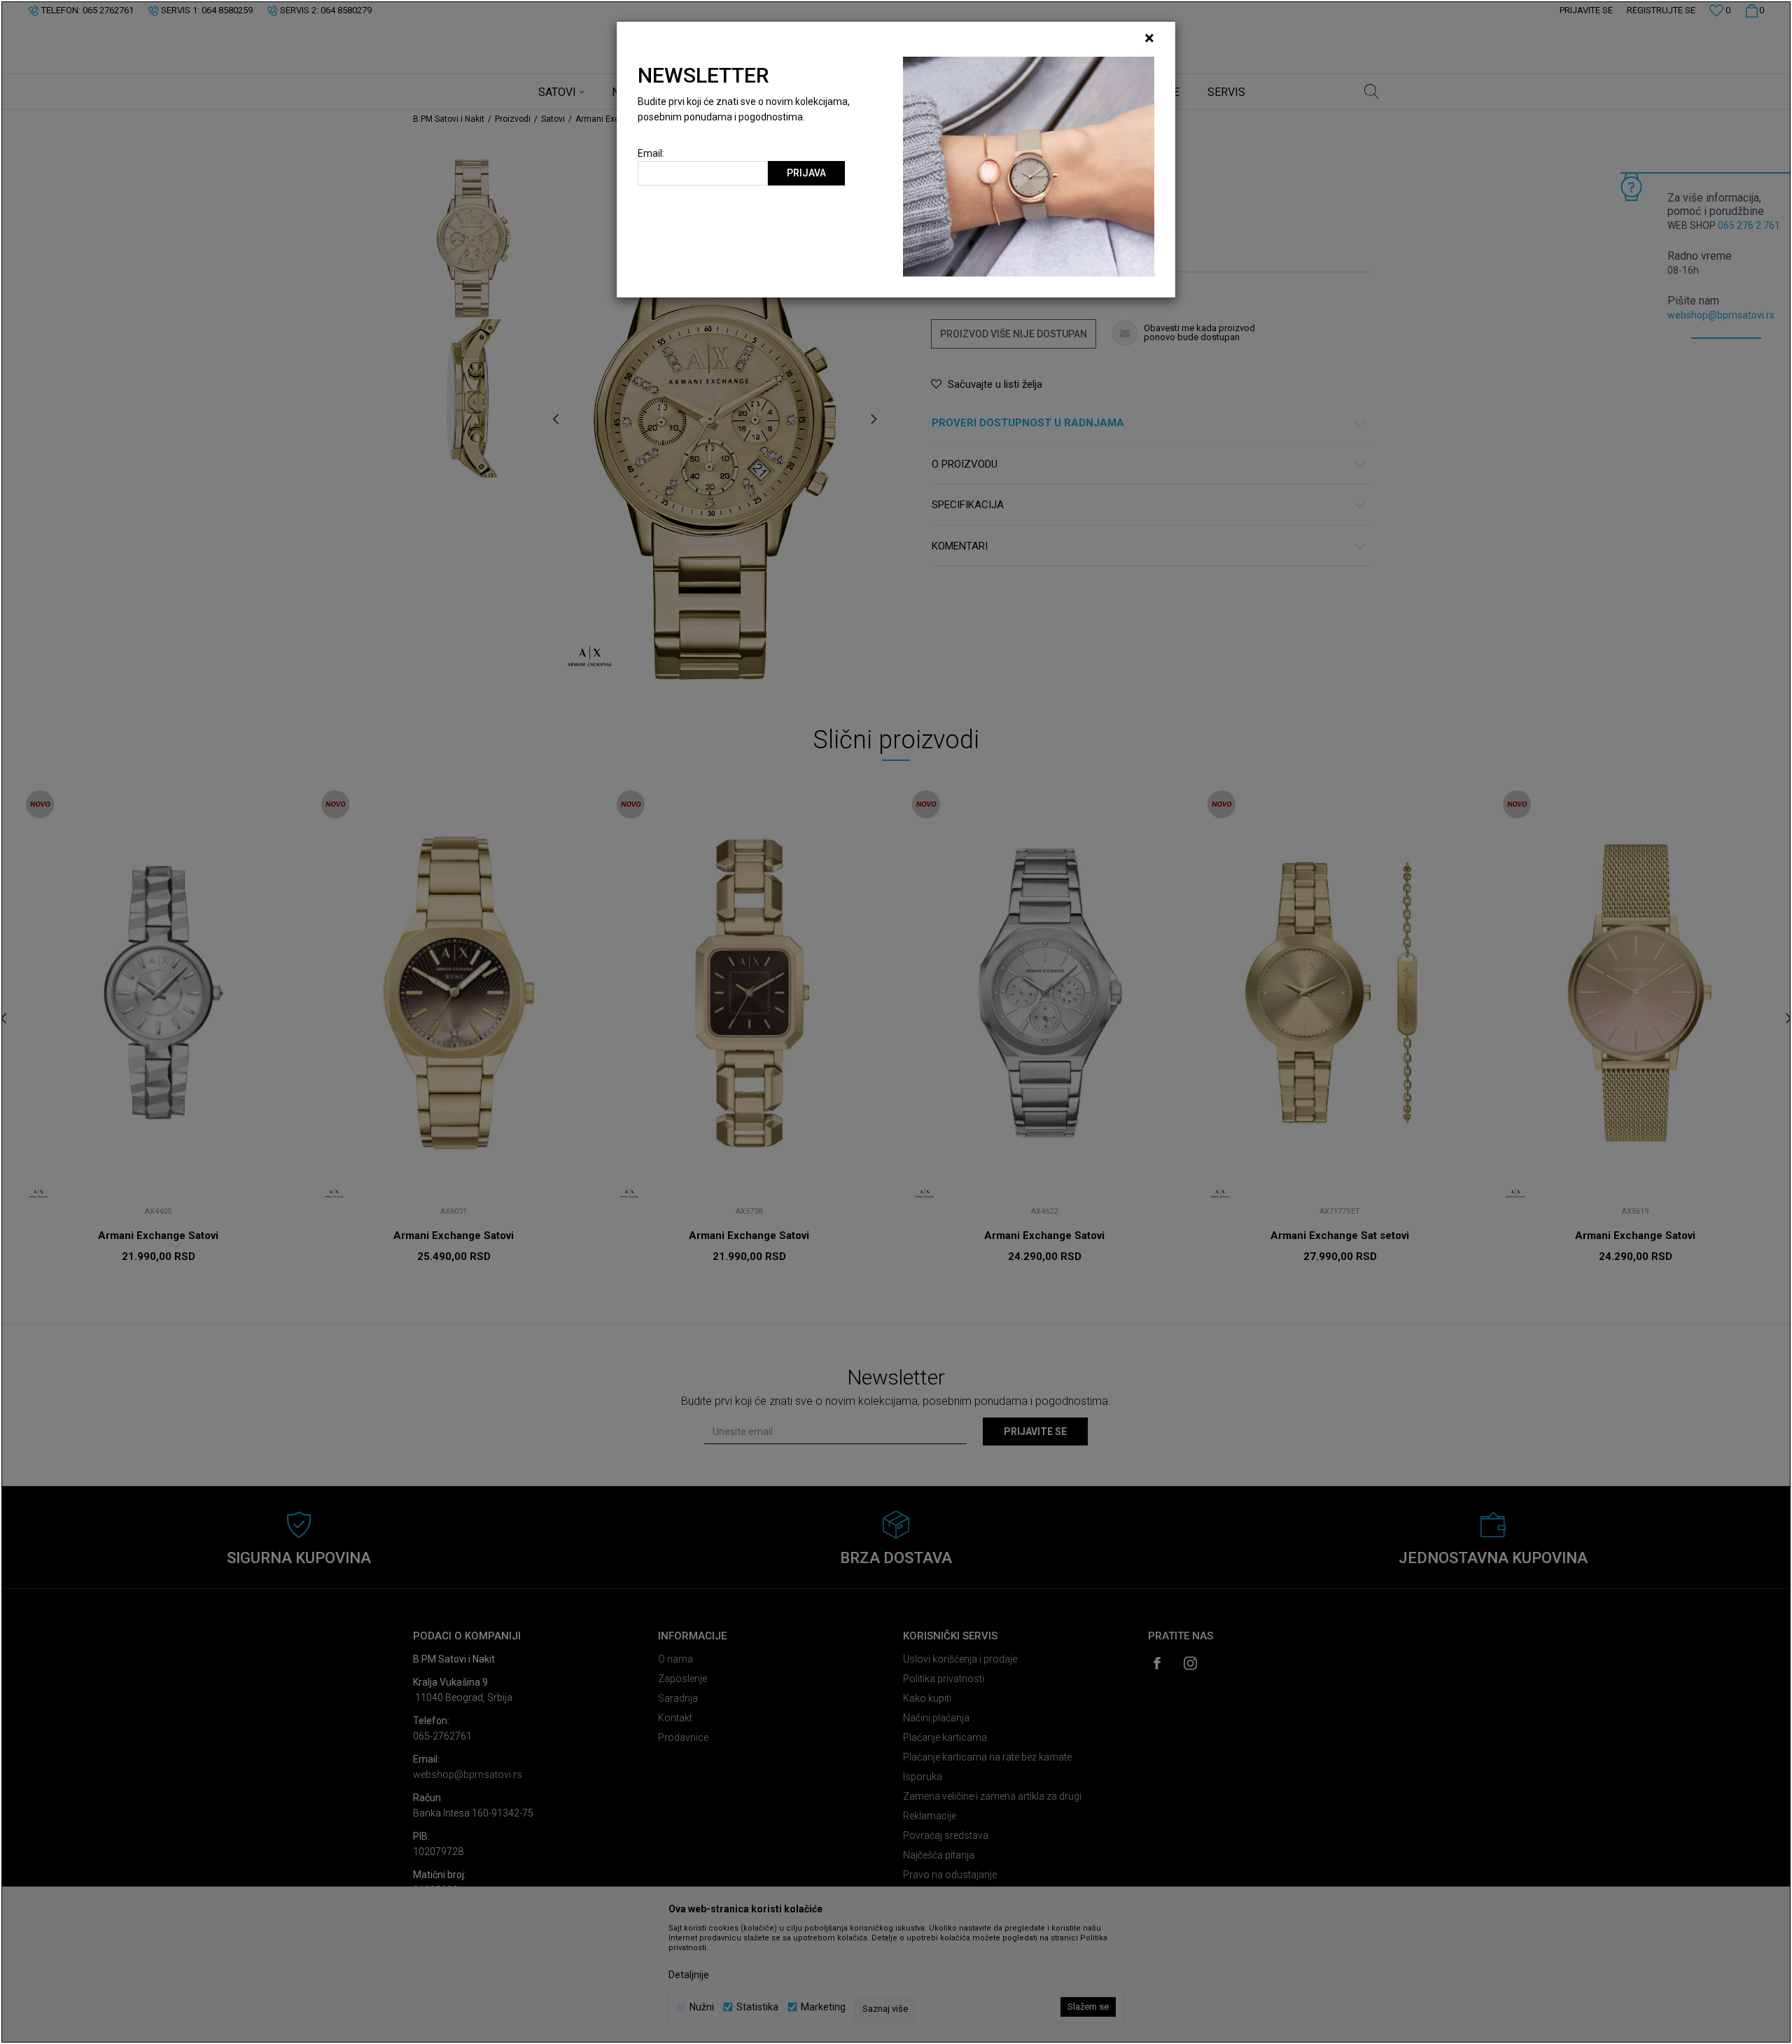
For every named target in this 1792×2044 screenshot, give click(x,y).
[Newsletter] (1029, 166)
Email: (651, 154)
